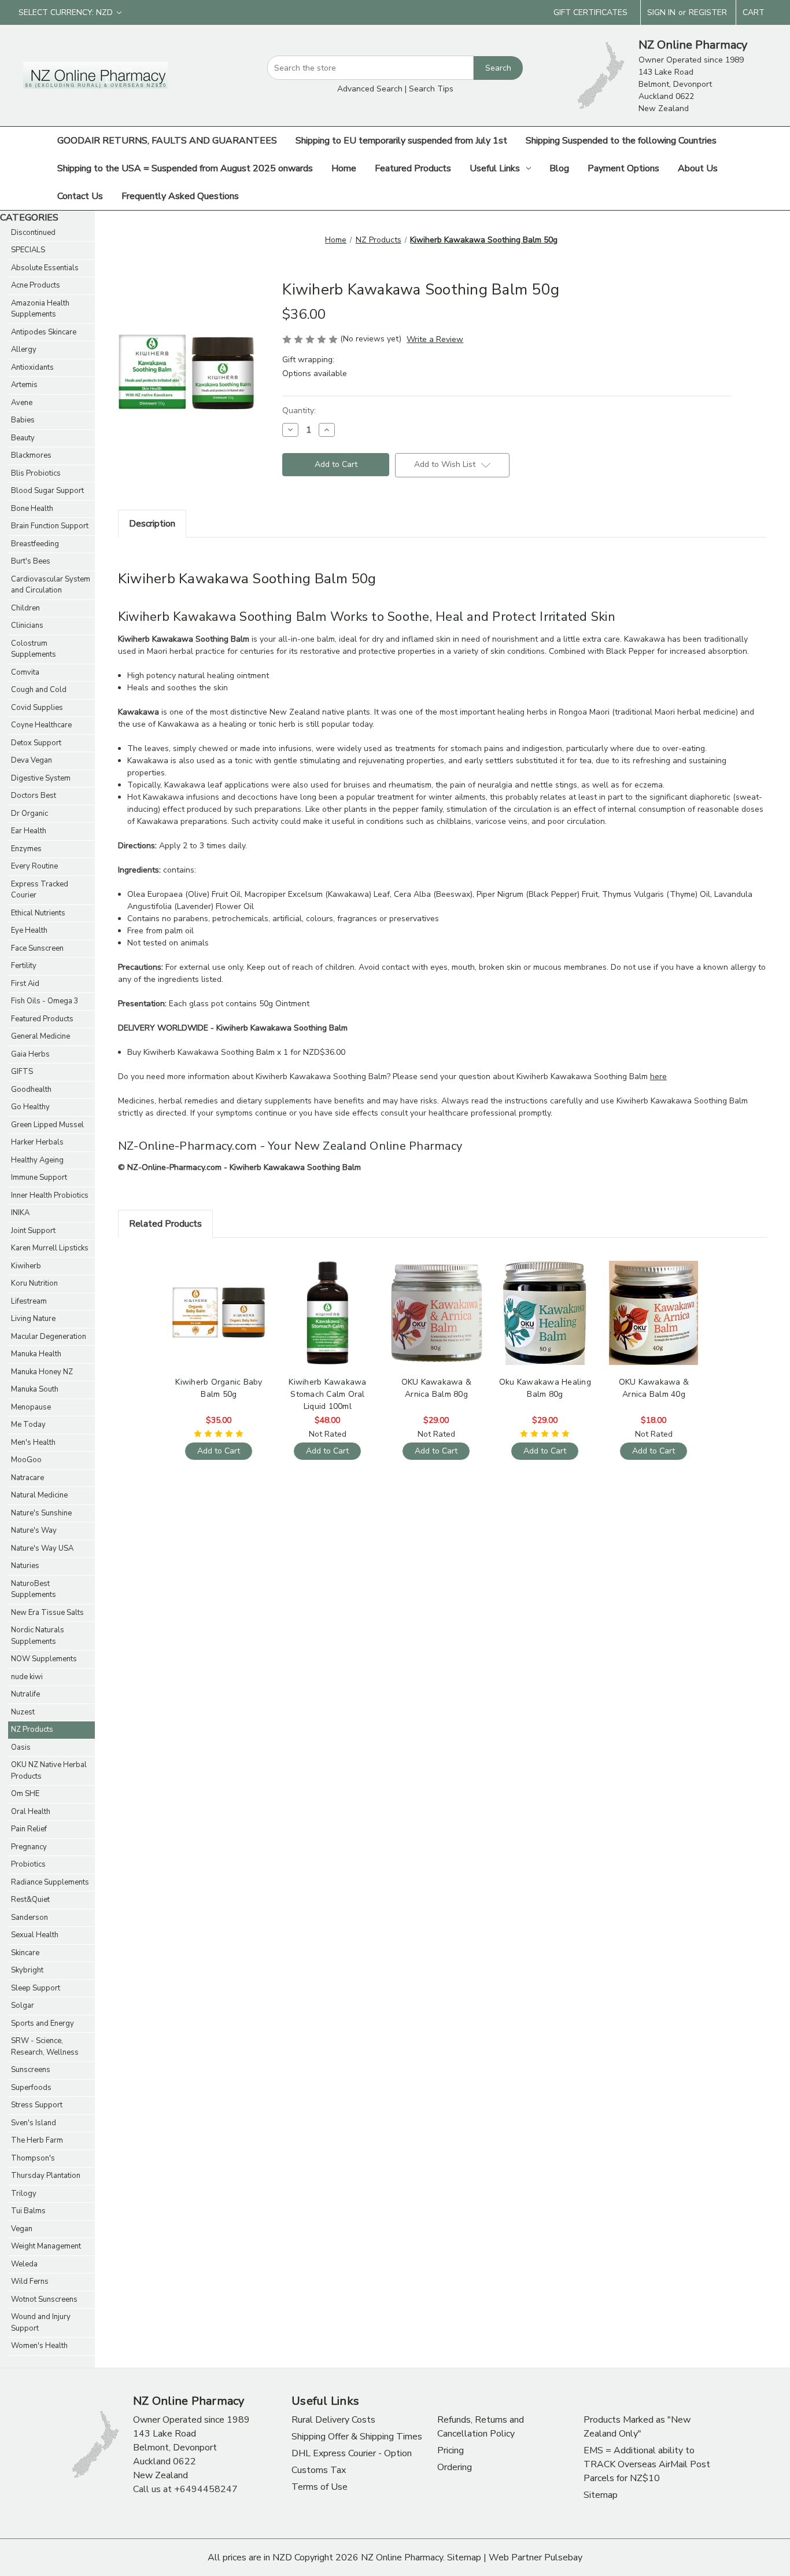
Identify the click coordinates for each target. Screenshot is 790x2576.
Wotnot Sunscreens (44, 2299)
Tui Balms (28, 2211)
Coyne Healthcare (41, 725)
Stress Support (37, 2105)
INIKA (20, 1213)
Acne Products (36, 285)
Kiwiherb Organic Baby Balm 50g (219, 1388)
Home (344, 168)
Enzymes (26, 849)
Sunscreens (31, 2070)
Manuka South (35, 1389)
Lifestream (29, 1301)
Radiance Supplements (50, 1882)
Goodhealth (31, 1090)
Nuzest (23, 1712)
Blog (559, 168)
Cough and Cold (39, 690)
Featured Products (413, 168)
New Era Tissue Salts (47, 1613)
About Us (698, 168)
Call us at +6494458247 (185, 2489)
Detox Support (36, 743)
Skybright (27, 1970)
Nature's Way (34, 1530)
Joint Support (33, 1231)
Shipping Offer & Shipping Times (357, 2437)
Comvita (25, 672)
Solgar (23, 2005)
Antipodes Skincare (44, 332)
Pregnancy (29, 1847)
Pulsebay (563, 2557)
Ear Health (29, 831)
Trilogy (24, 2194)
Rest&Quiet (30, 1900)
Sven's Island (34, 2123)
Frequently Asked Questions (180, 196)
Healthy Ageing (37, 1160)
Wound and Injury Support (41, 2323)
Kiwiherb (26, 1266)
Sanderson (29, 1918)
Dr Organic (29, 814)
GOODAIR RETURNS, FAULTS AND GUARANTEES (167, 141)
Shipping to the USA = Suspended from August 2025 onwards (185, 168)
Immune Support (39, 1177)
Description (152, 524)
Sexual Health (35, 1935)
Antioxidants (32, 367)
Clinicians (27, 625)
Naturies (25, 1566)
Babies (23, 420)
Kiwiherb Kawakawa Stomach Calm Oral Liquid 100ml (327, 1394)
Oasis (21, 1747)
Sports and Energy (43, 2023)
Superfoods (31, 2088)
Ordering (455, 2467)
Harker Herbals (37, 1142)
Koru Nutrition (34, 1283)
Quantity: (299, 411)
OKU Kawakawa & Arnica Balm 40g (654, 1388)
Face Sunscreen (37, 948)
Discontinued (33, 233)
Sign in (661, 12)
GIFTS (22, 1072)
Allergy (24, 349)
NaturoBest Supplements (34, 1589)
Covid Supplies (37, 708)
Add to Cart (219, 1322)
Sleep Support (36, 1988)
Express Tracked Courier (40, 890)
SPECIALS (28, 250)
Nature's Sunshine (41, 1513)
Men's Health (33, 1442)
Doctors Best (34, 796)
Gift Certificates (590, 12)
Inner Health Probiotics (50, 1195)
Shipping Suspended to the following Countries (621, 141)
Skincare (25, 1953)
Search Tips (431, 89)
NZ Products (32, 1729)
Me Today (28, 1425)
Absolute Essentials (45, 268)
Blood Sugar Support (47, 491)
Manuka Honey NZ (42, 1372)
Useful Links (495, 168)
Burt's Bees (31, 561)
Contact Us (80, 196)
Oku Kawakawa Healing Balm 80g (545, 1388)
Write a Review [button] (435, 339)
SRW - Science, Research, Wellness (45, 2047)
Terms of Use (320, 2487)
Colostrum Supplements (34, 649)
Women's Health (39, 2346)
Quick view (217, 1302)
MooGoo (26, 1460)
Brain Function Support (50, 526)
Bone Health (32, 509)
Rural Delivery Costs (333, 2420)
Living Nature (33, 1319)
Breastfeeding (35, 544)
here (658, 1077)
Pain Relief (29, 1829)
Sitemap (601, 2495)
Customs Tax (319, 2470)
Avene (22, 403)
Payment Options (623, 168)
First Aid (25, 984)
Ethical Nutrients (38, 913)
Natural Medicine (39, 1495)
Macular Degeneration (49, 1337)
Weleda (24, 2264)
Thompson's (33, 2158)
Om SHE (25, 1794)
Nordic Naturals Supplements (38, 1636)
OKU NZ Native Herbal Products (49, 1771)
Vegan (22, 2229)
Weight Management (46, 2246)
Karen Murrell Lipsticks (50, 1248)
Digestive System (41, 778)
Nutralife (25, 1694)
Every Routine (34, 866)
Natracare (27, 1478)
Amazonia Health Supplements (40, 309)
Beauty (23, 438)
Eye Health (29, 930)
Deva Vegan (32, 760)
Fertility (24, 966)
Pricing (451, 2450)
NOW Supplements (44, 1659)
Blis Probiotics (36, 473)
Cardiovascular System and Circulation (51, 585)
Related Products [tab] (165, 1224)
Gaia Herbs (30, 1054)
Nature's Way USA (42, 1548)
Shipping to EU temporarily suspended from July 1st (401, 141)
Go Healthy (30, 1107)
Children (25, 608)
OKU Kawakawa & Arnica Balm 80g (437, 1388)
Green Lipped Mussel (47, 1125)
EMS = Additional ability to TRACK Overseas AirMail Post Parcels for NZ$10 (647, 2464)
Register (708, 12)
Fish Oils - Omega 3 (45, 1001)
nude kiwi (27, 1677)
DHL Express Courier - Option (352, 2453)
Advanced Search (370, 89)
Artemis (24, 385)
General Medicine (40, 1036)
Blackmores (31, 455)
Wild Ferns (30, 2281)
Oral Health (31, 1812)
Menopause (31, 1407)
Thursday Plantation (46, 2176)
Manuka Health (36, 1354)
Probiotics (28, 1864)
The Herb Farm (37, 2140)
